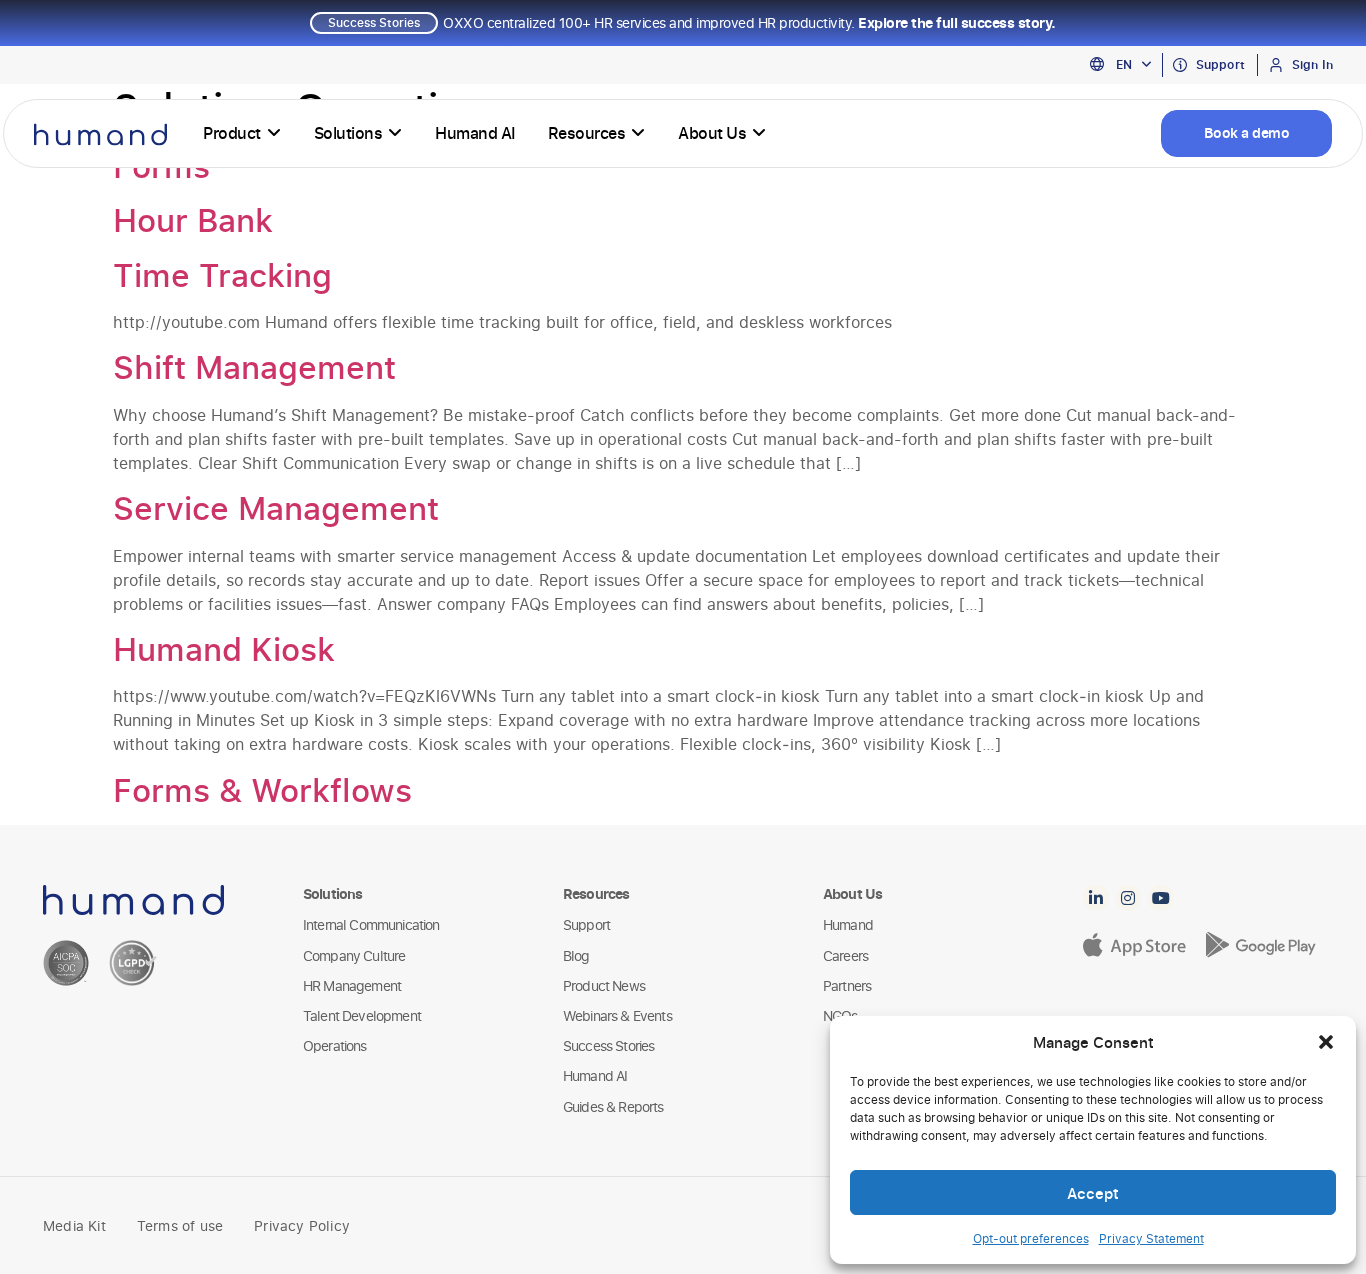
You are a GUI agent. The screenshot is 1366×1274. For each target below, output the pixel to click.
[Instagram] (1129, 898)
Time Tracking (222, 275)
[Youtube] (1161, 898)
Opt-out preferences (1031, 1238)
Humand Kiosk (224, 649)
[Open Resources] (638, 133)
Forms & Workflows (262, 790)
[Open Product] (274, 133)
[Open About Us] (759, 133)
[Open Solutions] (395, 133)
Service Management (276, 508)
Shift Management (254, 367)
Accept (1093, 1193)
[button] (1326, 1042)
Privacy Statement (1151, 1238)
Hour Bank (193, 220)
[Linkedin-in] (1096, 898)
